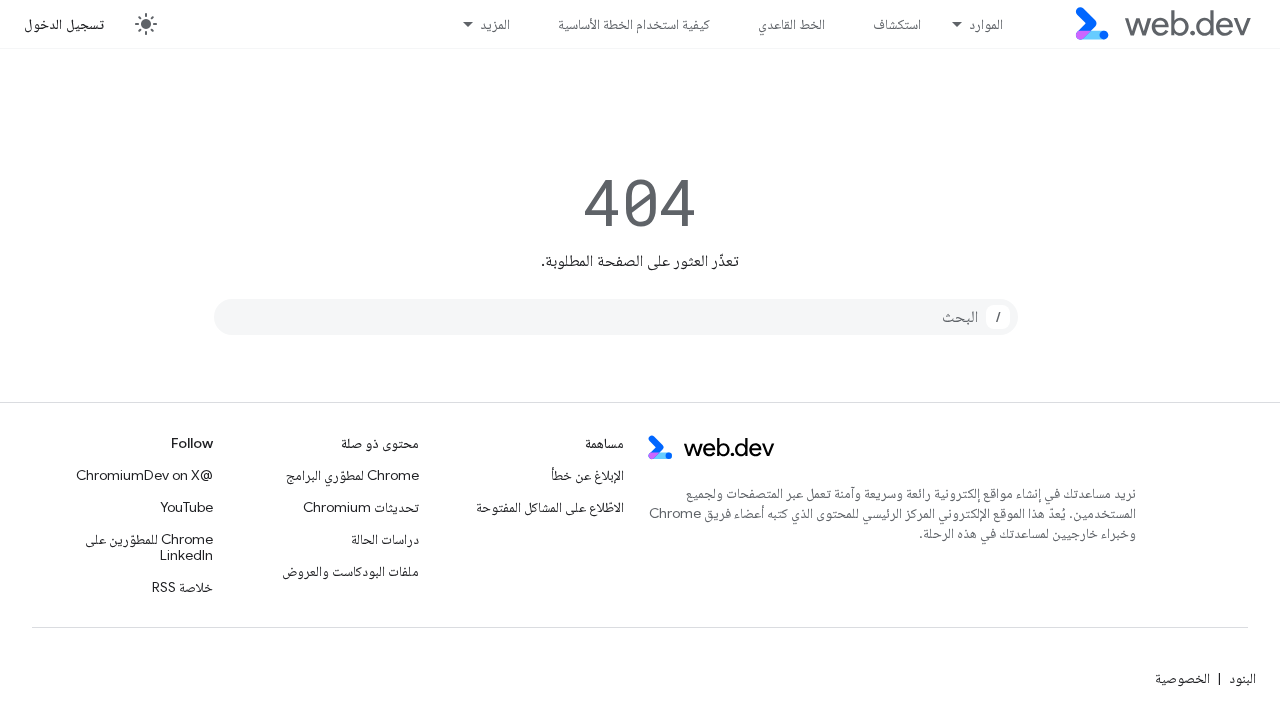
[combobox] (616, 317)
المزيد (495, 24)
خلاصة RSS (182, 587)
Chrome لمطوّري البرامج (352, 475)
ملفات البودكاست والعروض (350, 571)
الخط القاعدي (791, 24)
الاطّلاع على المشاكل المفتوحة (550, 507)
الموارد (986, 24)
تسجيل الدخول (64, 24)
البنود (1242, 678)
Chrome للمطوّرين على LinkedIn (149, 547)
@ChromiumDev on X (144, 475)
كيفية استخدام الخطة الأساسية (634, 24)
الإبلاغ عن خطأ (587, 475)
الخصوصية (1182, 678)
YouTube (186, 507)
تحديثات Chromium (361, 507)
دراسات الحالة (385, 539)
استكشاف (897, 24)
